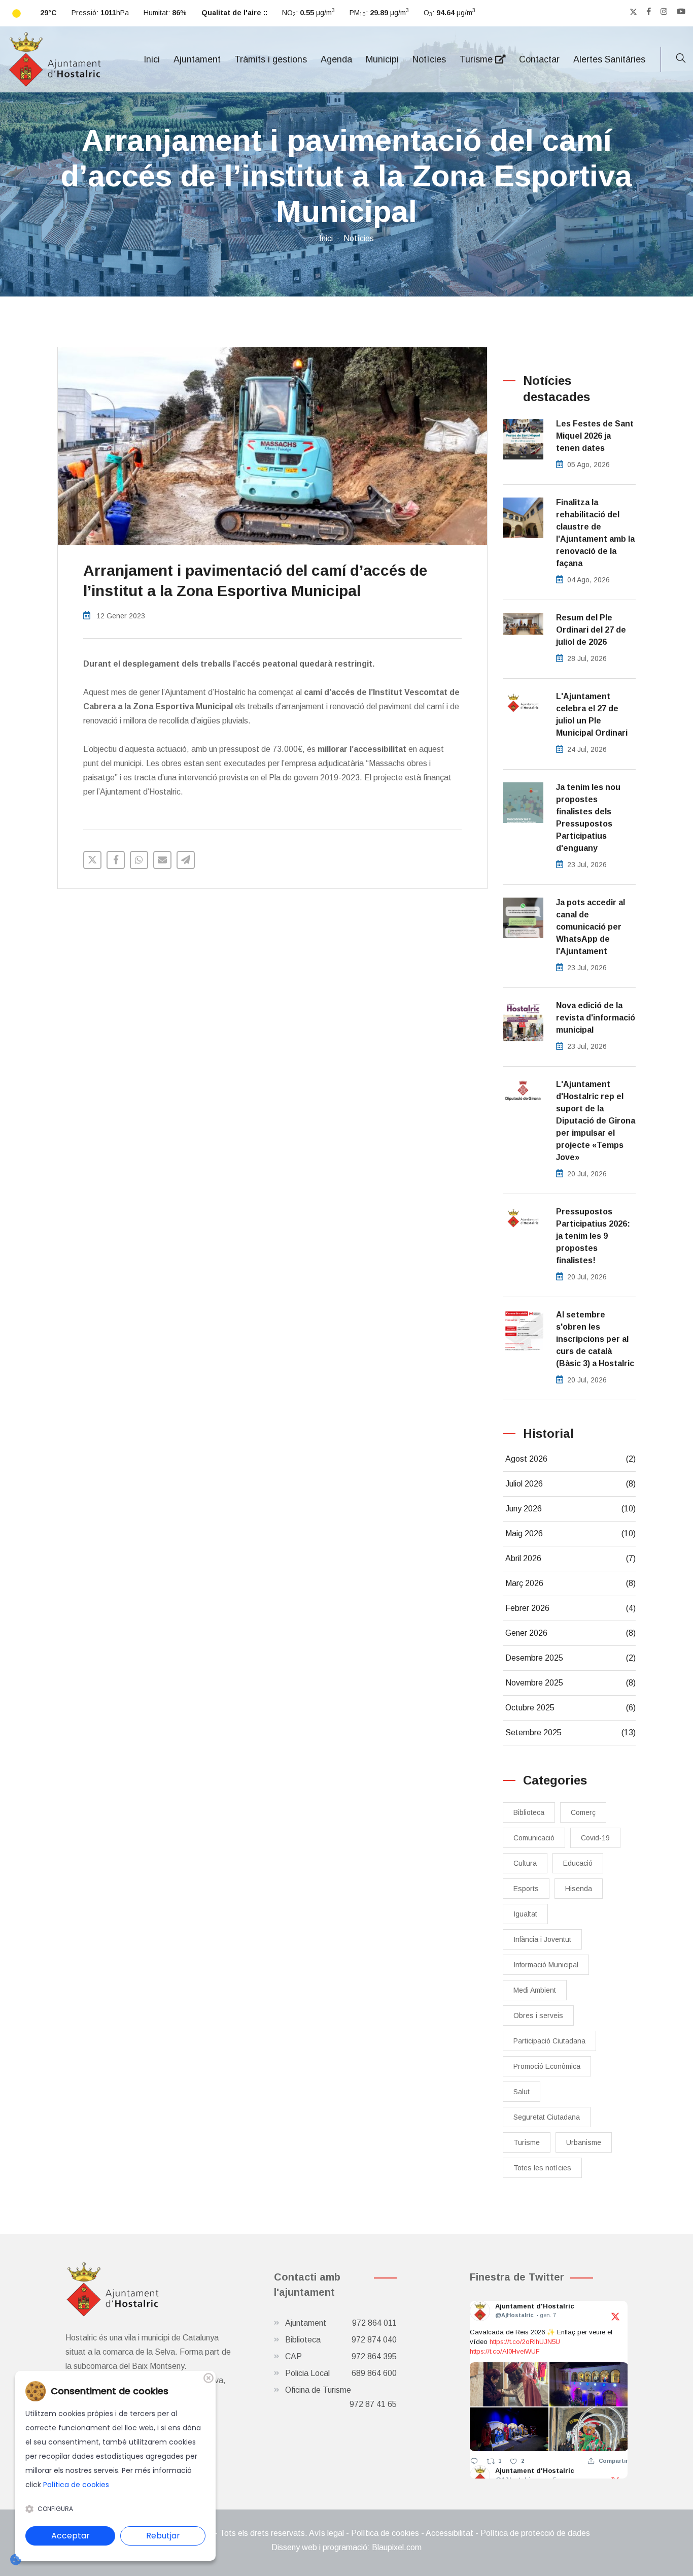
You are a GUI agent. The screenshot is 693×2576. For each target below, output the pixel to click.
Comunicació (534, 1838)
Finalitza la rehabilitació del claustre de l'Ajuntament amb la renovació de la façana (595, 533)
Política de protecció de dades (535, 2533)
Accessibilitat (449, 2533)
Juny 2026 (571, 1509)
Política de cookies (385, 2533)
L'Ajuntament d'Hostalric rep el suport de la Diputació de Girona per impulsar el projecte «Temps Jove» (596, 1121)
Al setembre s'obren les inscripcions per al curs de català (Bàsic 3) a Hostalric (595, 1339)
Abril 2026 (571, 1558)
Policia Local (341, 2373)
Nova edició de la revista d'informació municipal (596, 1018)
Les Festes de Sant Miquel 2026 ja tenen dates (595, 436)
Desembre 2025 (571, 1658)
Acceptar (71, 2536)
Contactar (539, 59)
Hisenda (579, 1889)
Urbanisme (584, 2142)
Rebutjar (163, 2536)
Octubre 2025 (571, 1708)
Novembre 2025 (571, 1683)
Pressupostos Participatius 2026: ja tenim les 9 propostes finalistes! (593, 1236)
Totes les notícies (542, 2168)
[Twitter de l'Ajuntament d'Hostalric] (633, 12)
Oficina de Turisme (341, 2397)
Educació (578, 1863)
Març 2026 (571, 1583)
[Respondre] (474, 2461)
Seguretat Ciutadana (547, 2117)
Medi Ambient (535, 1990)
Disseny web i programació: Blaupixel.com (346, 2547)
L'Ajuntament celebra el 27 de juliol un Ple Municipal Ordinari (592, 715)
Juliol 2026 (571, 1484)
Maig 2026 (571, 1533)
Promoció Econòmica (547, 2066)
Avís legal (326, 2533)
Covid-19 (595, 1838)
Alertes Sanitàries (609, 59)
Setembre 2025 (571, 1732)
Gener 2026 (571, 1633)
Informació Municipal (546, 1965)
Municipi (382, 59)
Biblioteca (529, 1812)
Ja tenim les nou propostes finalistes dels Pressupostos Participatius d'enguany (588, 818)
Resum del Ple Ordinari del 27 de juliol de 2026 (591, 630)
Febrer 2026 (571, 1608)
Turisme (477, 59)
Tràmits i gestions (271, 59)
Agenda (336, 59)
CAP (341, 2356)
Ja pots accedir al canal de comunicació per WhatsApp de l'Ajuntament (591, 927)
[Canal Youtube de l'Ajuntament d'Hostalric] (681, 12)
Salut (522, 2092)
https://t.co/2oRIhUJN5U (525, 2342)
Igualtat (525, 1914)
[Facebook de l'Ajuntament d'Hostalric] (649, 12)
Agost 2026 (571, 1459)
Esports (526, 1889)
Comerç (583, 1812)
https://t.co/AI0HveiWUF (505, 2351)
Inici (152, 59)
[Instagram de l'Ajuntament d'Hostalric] (664, 12)
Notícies (429, 59)
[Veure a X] (615, 2316)
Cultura (525, 1863)
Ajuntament (197, 59)
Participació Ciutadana (549, 2041)
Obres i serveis (538, 2016)
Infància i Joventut (542, 1939)
